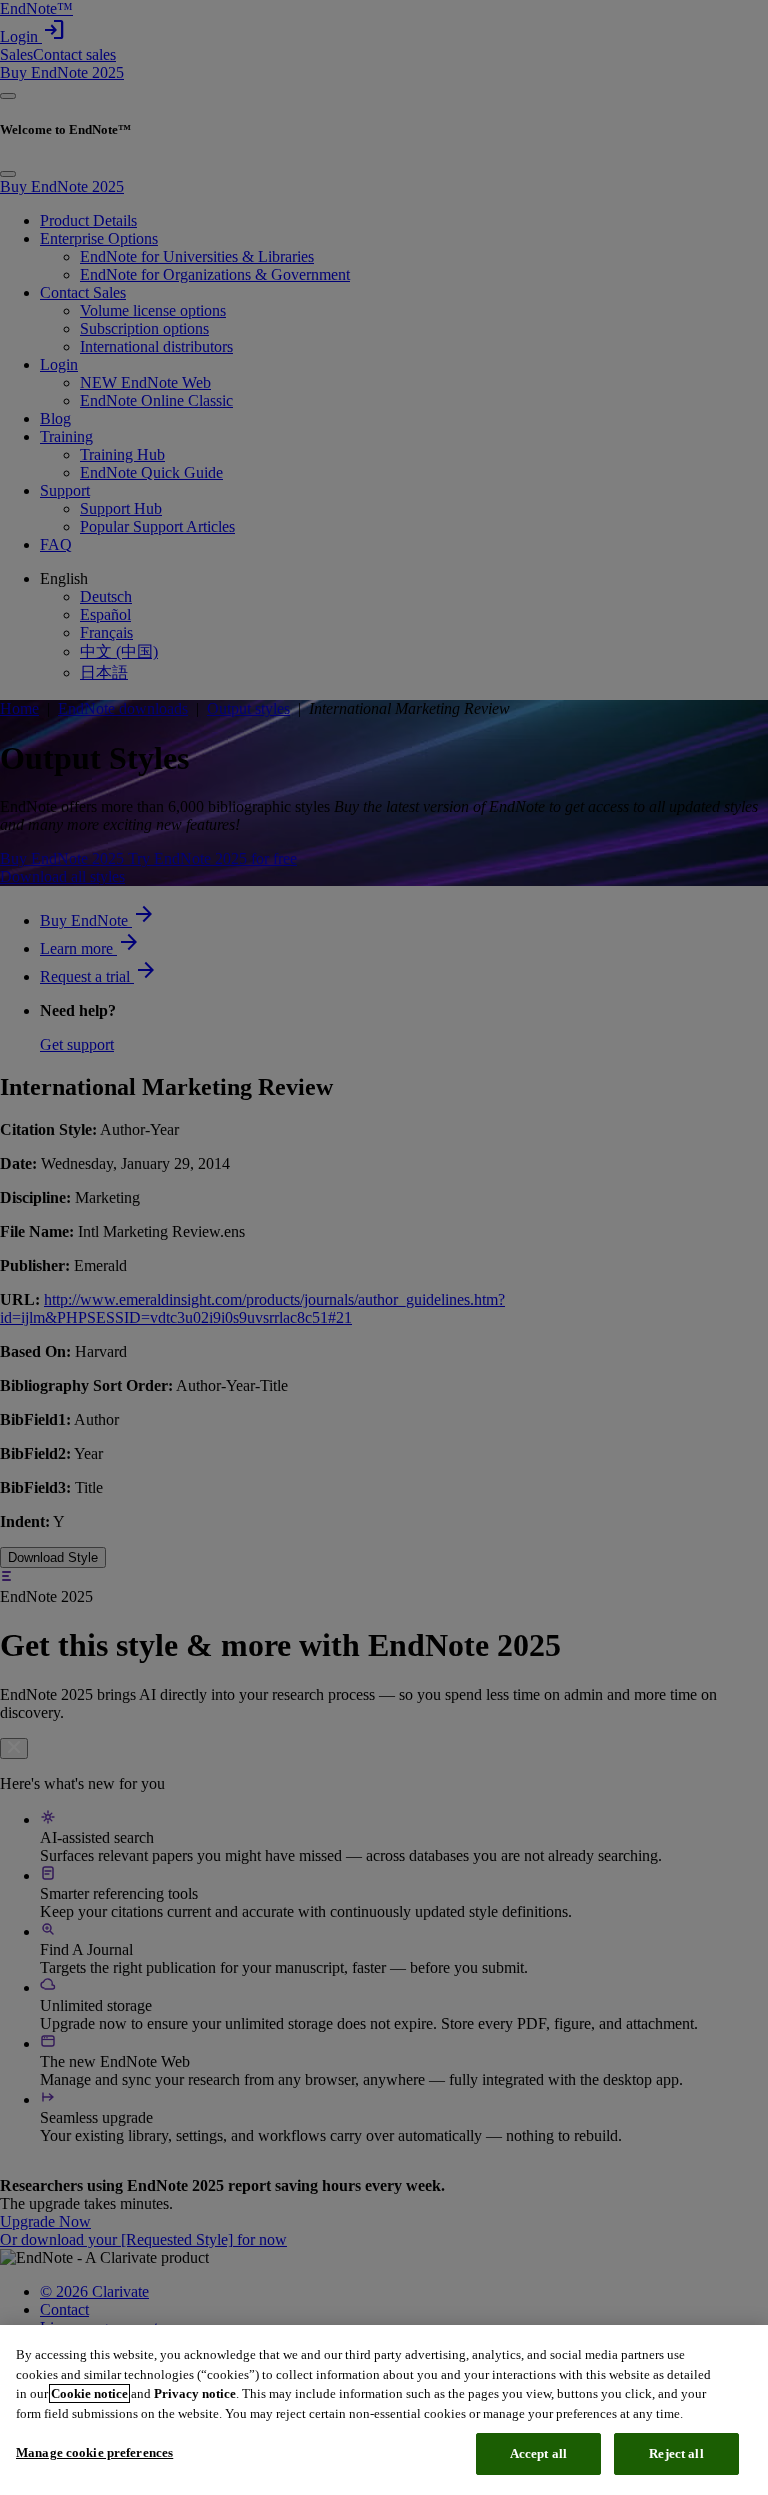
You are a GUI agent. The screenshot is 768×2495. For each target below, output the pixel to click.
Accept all (538, 2453)
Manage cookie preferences (94, 2452)
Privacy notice (195, 2393)
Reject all (676, 2453)
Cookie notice (89, 2393)
